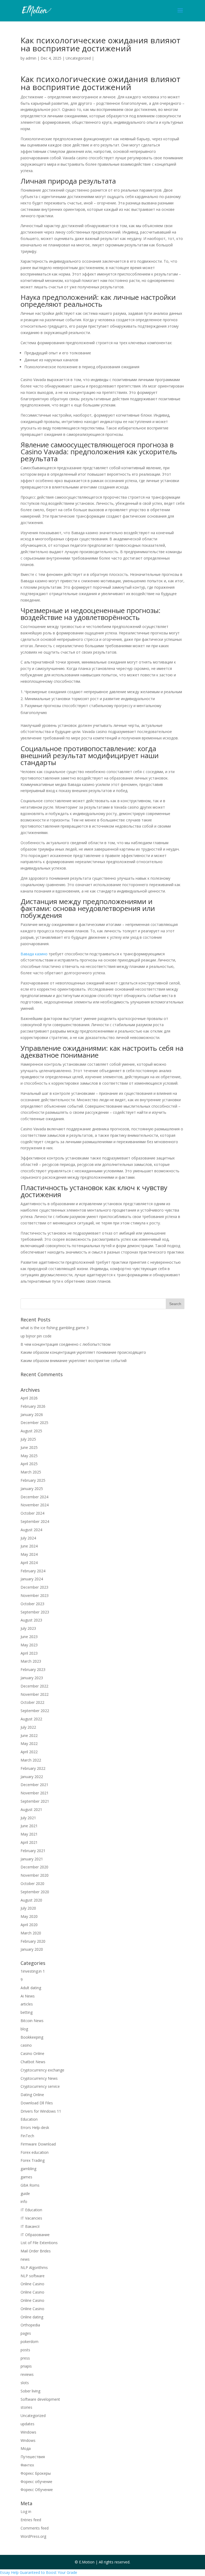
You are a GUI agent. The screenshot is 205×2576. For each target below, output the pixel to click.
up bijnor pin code (36, 1336)
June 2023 (29, 1637)
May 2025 (29, 1456)
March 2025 (31, 1472)
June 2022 (29, 1735)
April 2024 (29, 1563)
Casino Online (32, 2053)
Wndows (28, 2440)
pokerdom (29, 2342)
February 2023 (33, 1669)
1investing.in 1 (33, 1971)
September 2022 (35, 1711)
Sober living (30, 2391)
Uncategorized (78, 58)
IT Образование (35, 2235)
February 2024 (33, 1571)
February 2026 (33, 1406)
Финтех (27, 2465)
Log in (26, 2511)
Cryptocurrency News (39, 2078)
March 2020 (31, 1933)
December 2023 (34, 1587)
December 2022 (34, 1686)
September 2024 (35, 1521)
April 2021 (29, 1842)
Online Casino (32, 2284)
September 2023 (35, 1612)
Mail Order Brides (36, 2251)
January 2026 (32, 1415)
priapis (26, 2366)
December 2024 (34, 1497)
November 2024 (35, 1505)
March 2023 (31, 1661)
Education (29, 2119)
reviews (27, 2374)
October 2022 (32, 1702)
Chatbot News (33, 2062)
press (25, 2358)
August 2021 (31, 1809)
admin (31, 58)
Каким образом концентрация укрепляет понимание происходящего (83, 1352)
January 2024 (32, 1579)
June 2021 (29, 1826)
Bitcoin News (32, 2021)
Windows (28, 2432)
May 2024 (29, 1554)
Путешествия (33, 2457)
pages (26, 2333)
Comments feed (35, 2528)
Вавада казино (34, 954)
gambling (28, 2169)
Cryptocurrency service (40, 2086)
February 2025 (33, 1480)
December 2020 (34, 1867)
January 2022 (32, 1777)
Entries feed (31, 2520)
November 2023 (35, 1595)
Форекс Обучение (37, 2490)
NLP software (33, 2276)
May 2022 (29, 1743)
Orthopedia (30, 2325)
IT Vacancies (31, 2218)
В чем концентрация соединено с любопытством (66, 1344)
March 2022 (31, 1760)
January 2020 (32, 1949)
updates (27, 2424)
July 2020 (28, 1908)
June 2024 (29, 1546)
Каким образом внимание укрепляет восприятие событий (74, 1361)
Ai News (28, 1996)
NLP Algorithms (34, 2267)
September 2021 (35, 1801)
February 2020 (33, 1941)
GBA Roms (30, 2185)
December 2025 (34, 1423)
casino (26, 2045)
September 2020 (35, 1892)
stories (26, 2407)
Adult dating (31, 1988)
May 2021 (29, 1834)
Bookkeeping (32, 2037)
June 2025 (29, 1447)
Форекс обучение (36, 2482)
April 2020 (29, 1925)
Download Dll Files (37, 2103)
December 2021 (34, 1785)
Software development (40, 2399)
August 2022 (31, 1719)
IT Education (31, 2210)
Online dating (32, 2317)
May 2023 (29, 1645)
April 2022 (29, 1752)
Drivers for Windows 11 (41, 2111)
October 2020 (32, 1883)
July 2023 (28, 1628)
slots (25, 2383)
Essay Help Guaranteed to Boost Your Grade (39, 2572)
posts (25, 2350)
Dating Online (32, 2095)
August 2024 (31, 1530)
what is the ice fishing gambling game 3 (55, 1328)
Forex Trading (33, 2160)
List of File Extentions (39, 2243)
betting (27, 2012)
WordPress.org (33, 2536)
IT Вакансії (30, 2226)
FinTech (27, 2136)
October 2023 (32, 1604)
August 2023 (31, 1620)
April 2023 (29, 1653)
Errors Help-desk (35, 2127)
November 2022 (35, 1694)
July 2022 (28, 1727)
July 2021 (28, 1818)
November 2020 (35, 1875)
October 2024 (32, 1513)
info (24, 2201)
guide (25, 2193)
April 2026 (29, 1398)
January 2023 (32, 1678)
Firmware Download (38, 2144)
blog (24, 2029)
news (25, 2259)
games (26, 2177)
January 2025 (32, 1489)
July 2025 (28, 1439)
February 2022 (33, 1768)
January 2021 (32, 1859)
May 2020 (29, 1916)
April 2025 (29, 1464)
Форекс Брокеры (36, 2473)
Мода (26, 2448)
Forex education (35, 2152)
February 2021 (33, 1851)
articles (27, 2004)
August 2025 (31, 1431)
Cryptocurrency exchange (42, 2070)
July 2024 (28, 1538)
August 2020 (31, 1900)
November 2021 (35, 1793)
